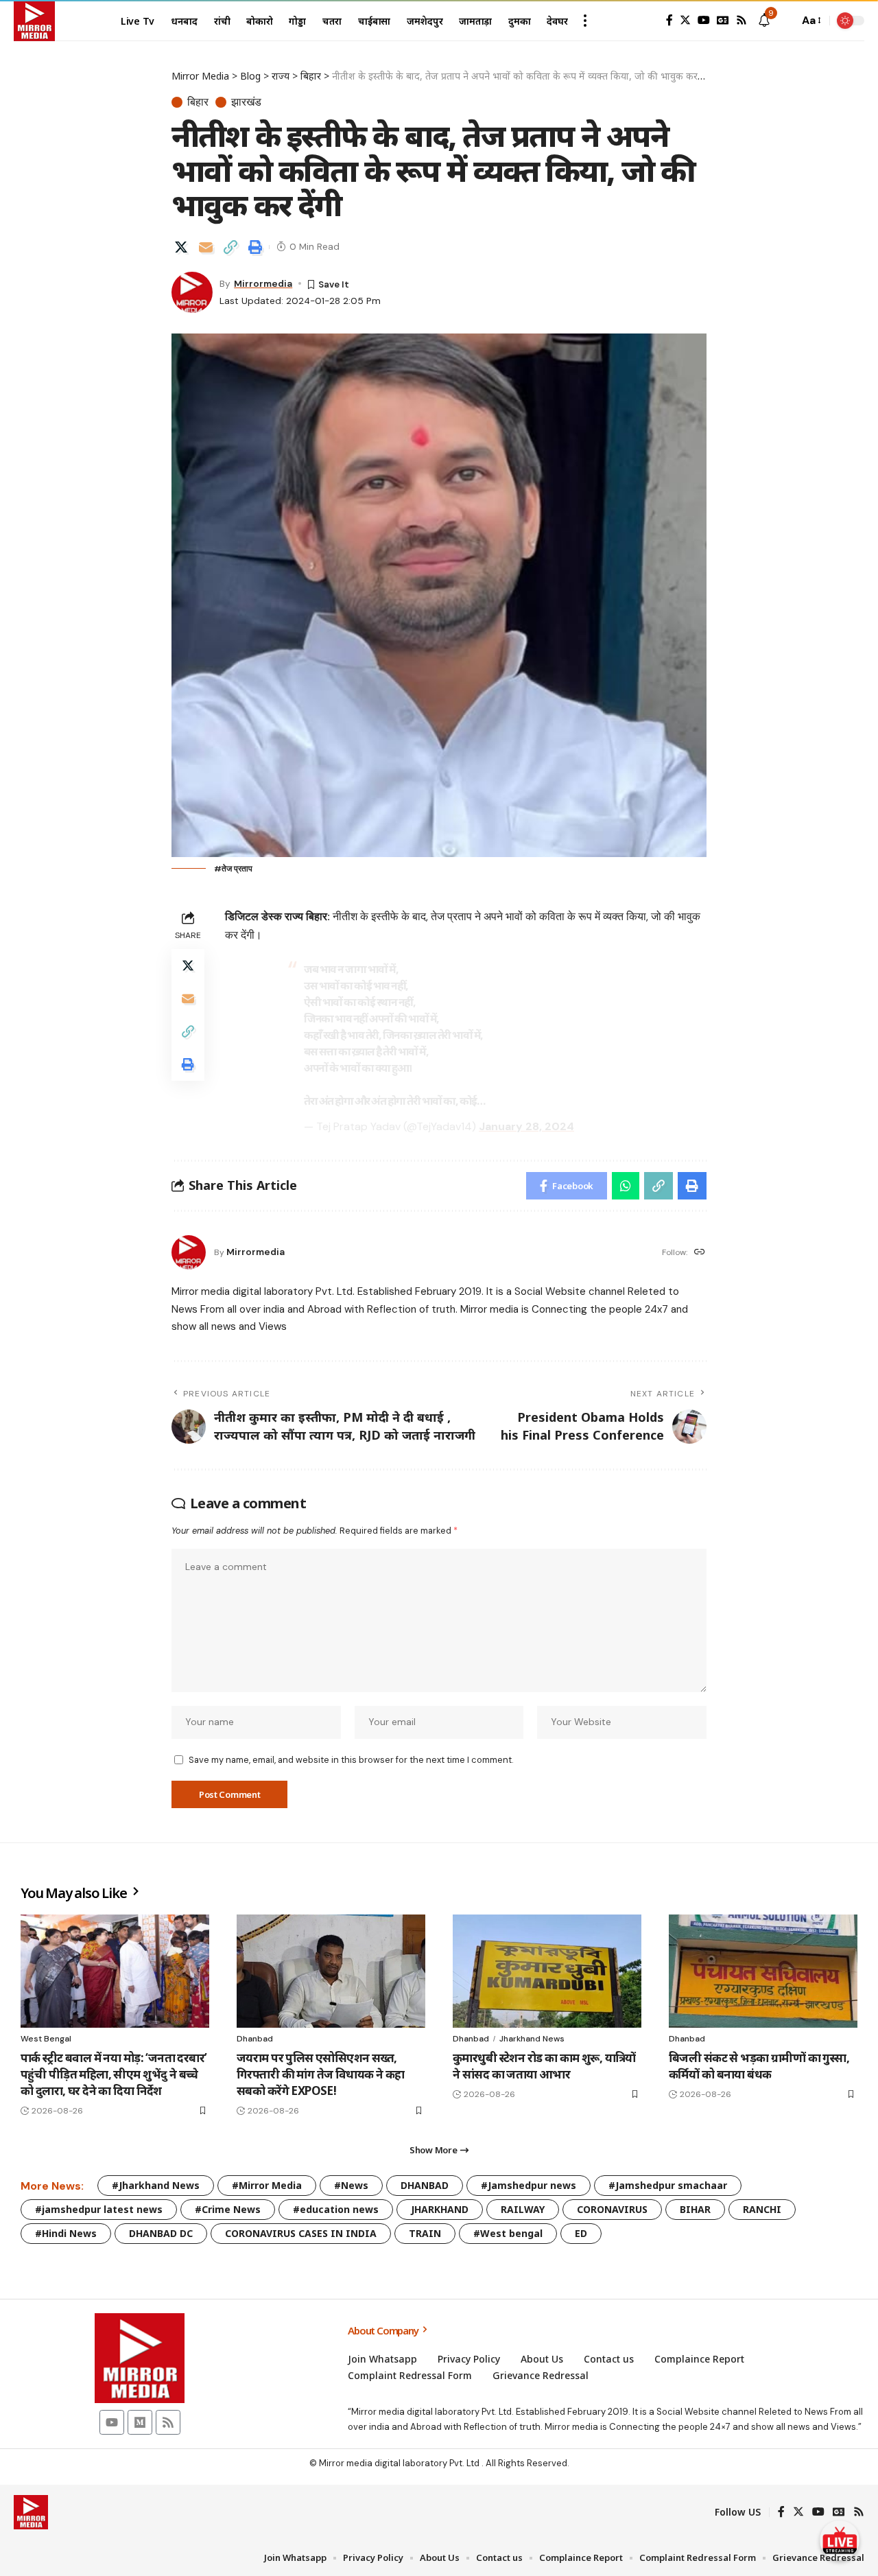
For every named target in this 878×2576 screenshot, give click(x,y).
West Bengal (46, 2039)
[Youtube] (112, 2422)
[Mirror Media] (34, 21)
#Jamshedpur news (529, 2185)
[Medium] (140, 2422)
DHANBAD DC (161, 2233)
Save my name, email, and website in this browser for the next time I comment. (351, 1760)
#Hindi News (66, 2233)
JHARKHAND (440, 2209)
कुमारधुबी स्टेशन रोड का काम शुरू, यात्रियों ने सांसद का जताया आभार (544, 2066)
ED (581, 2233)
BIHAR (695, 2209)
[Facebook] (669, 20)
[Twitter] (685, 20)
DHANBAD (425, 2185)
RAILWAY (523, 2209)
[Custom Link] (840, 2540)
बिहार (198, 102)
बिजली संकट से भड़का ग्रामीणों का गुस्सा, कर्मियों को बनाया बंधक (759, 2066)
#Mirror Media (267, 2185)
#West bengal (508, 2233)
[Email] (206, 247)
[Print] (255, 247)
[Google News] (723, 20)
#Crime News (228, 2209)
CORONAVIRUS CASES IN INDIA (301, 2233)
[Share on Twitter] (181, 247)
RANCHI (762, 2209)
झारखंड (246, 102)
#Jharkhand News (156, 2185)
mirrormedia (263, 283)
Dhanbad (255, 2039)
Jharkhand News (532, 2039)
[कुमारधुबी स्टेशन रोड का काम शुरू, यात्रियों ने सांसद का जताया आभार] (547, 1971)
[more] (585, 21)
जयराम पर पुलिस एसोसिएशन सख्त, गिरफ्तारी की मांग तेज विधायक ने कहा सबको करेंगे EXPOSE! (321, 2074)
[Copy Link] (230, 247)
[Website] (700, 1253)
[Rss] (741, 20)
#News (351, 2185)
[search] (785, 21)
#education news (336, 2209)
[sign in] (648, 21)
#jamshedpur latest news (99, 2209)
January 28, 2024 (526, 1126)
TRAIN (425, 2233)
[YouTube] (704, 20)
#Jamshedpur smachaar (668, 2185)
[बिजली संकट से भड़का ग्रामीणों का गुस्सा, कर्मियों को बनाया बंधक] (763, 1971)
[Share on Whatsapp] (626, 1186)
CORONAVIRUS (612, 2209)
